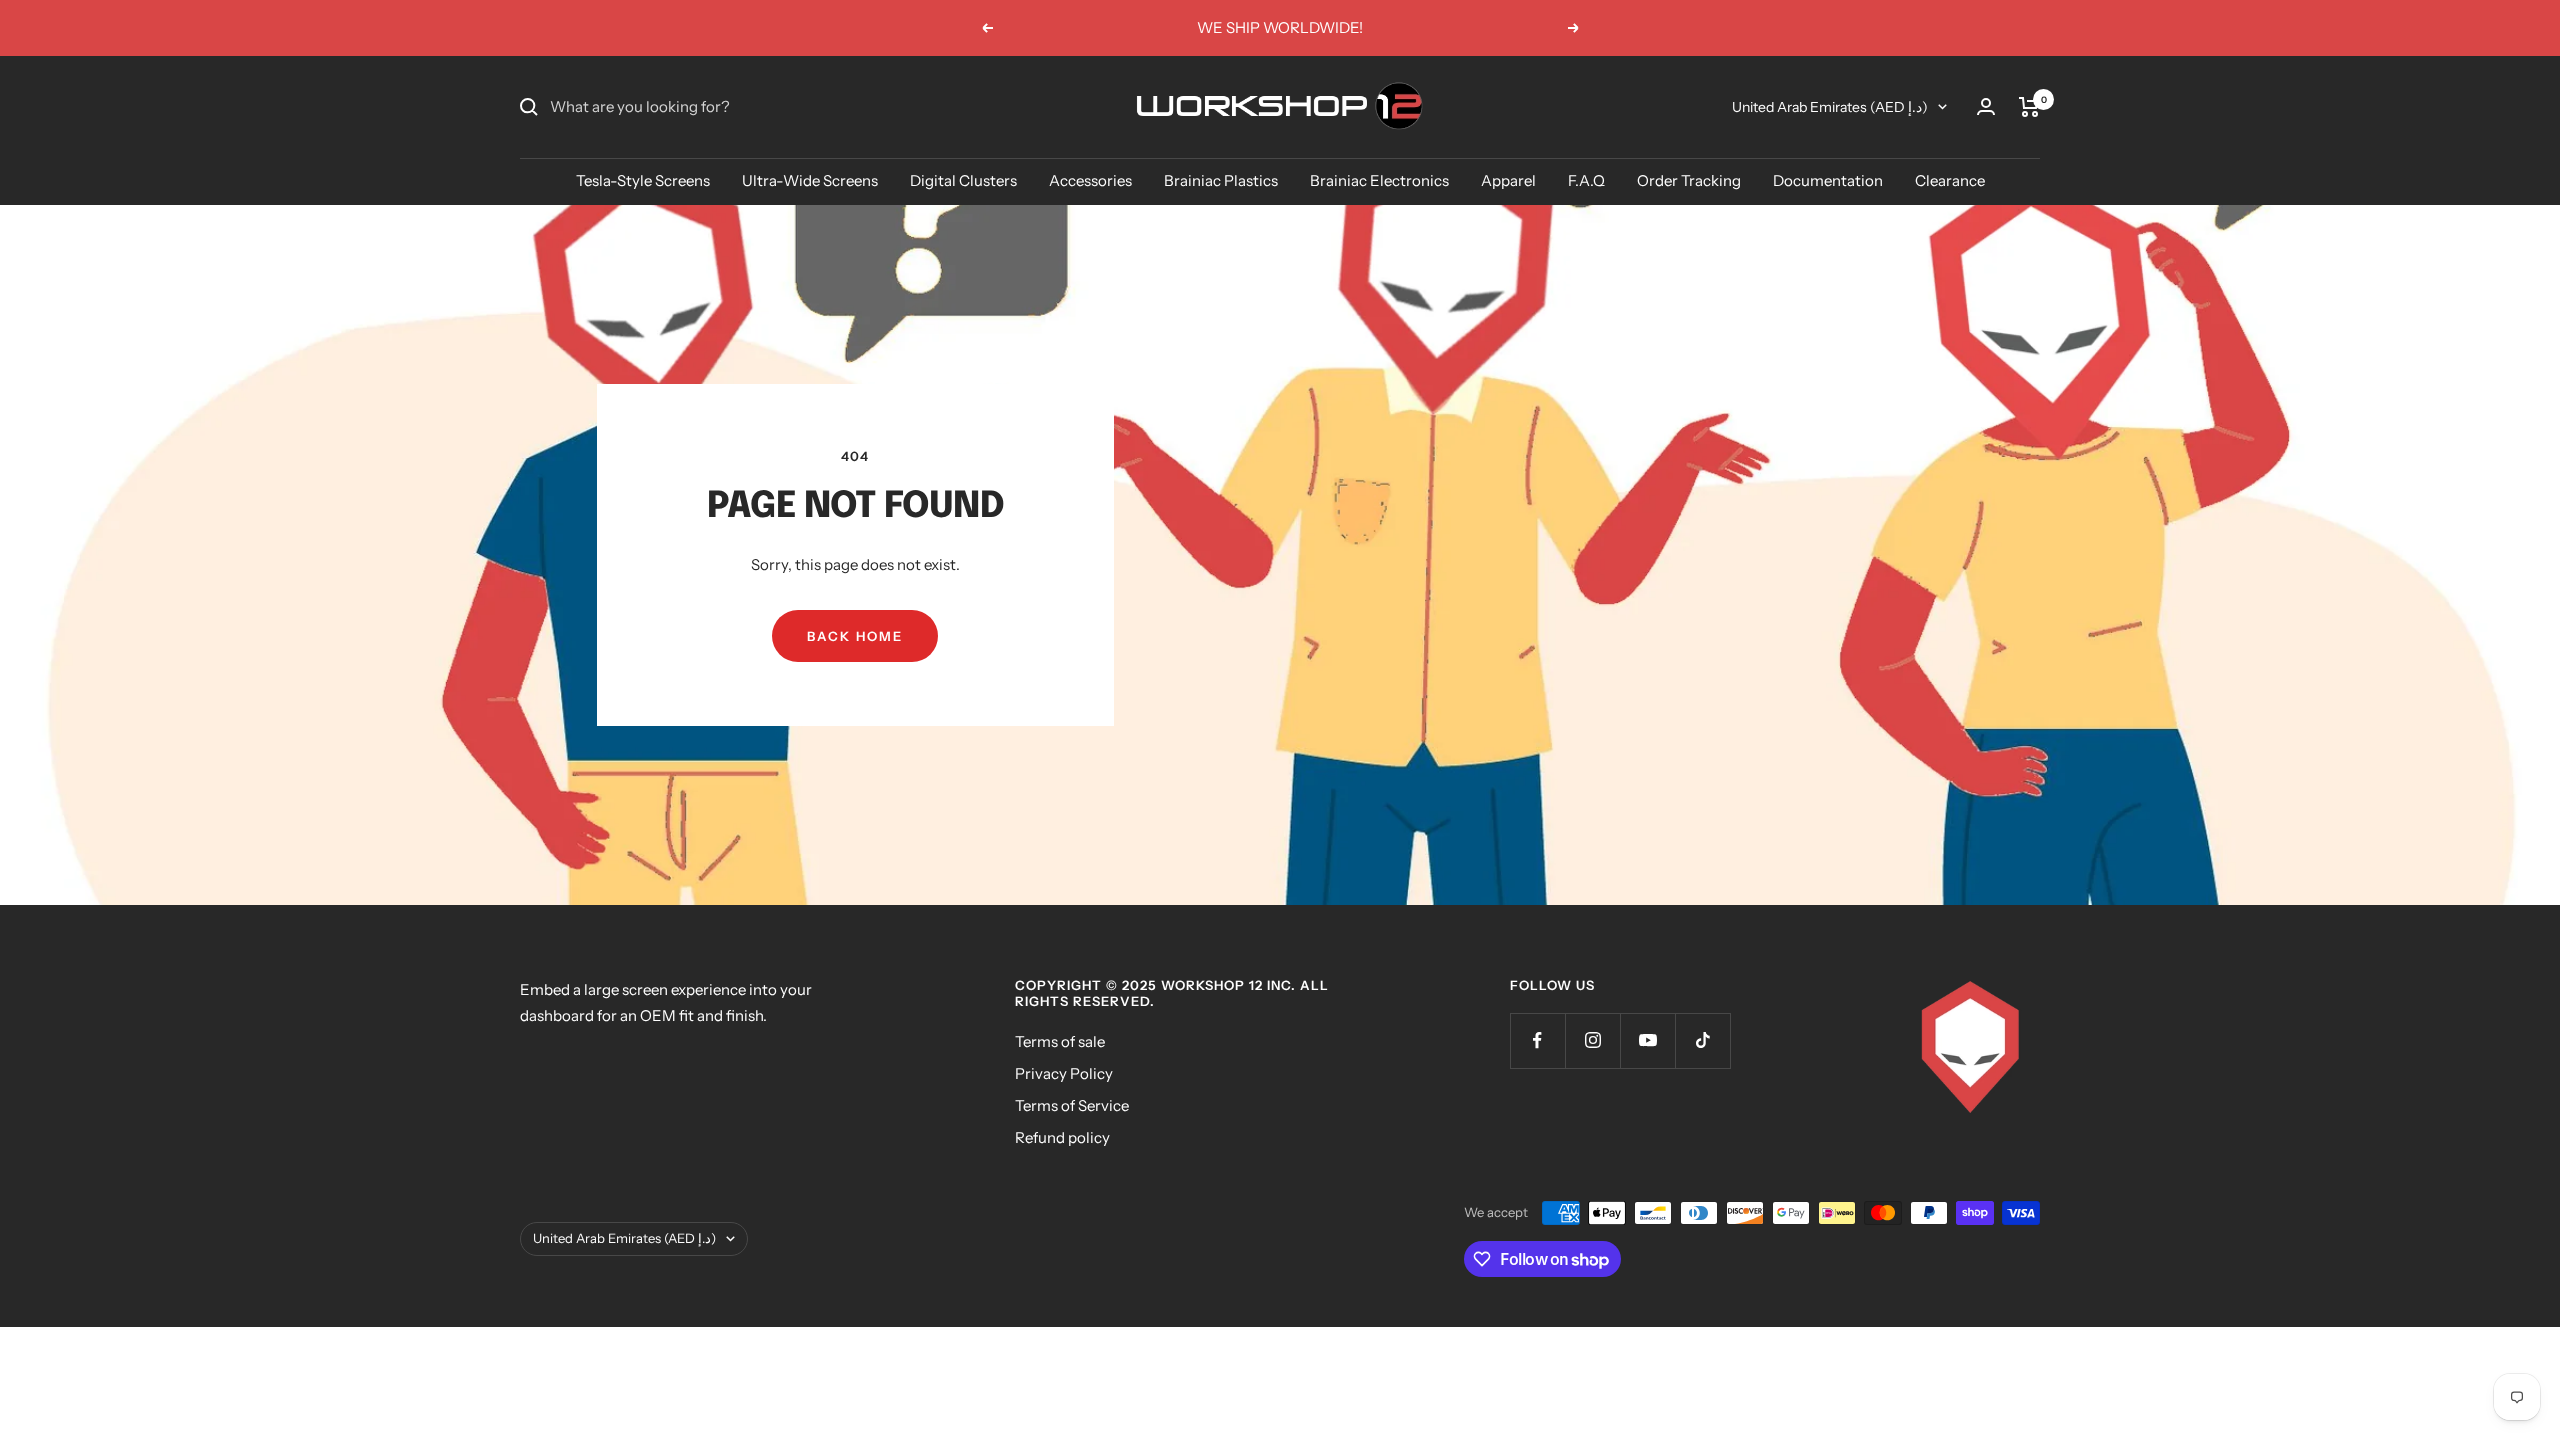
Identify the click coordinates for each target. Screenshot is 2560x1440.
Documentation (1828, 180)
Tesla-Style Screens (643, 180)
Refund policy (1062, 1137)
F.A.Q (1586, 180)
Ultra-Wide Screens (810, 180)
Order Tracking (1689, 180)
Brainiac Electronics (1379, 180)
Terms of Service (1072, 1105)
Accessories (1090, 180)
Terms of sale (1060, 1041)
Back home (855, 636)
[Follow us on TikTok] (1702, 1040)
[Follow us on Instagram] (1592, 1040)
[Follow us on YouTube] (1647, 1040)
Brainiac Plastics (1221, 180)
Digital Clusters (963, 180)
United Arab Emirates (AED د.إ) (1830, 107)
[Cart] (2029, 107)
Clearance (1950, 180)
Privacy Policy (1064, 1073)
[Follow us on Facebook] (1537, 1040)
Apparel (1508, 180)
